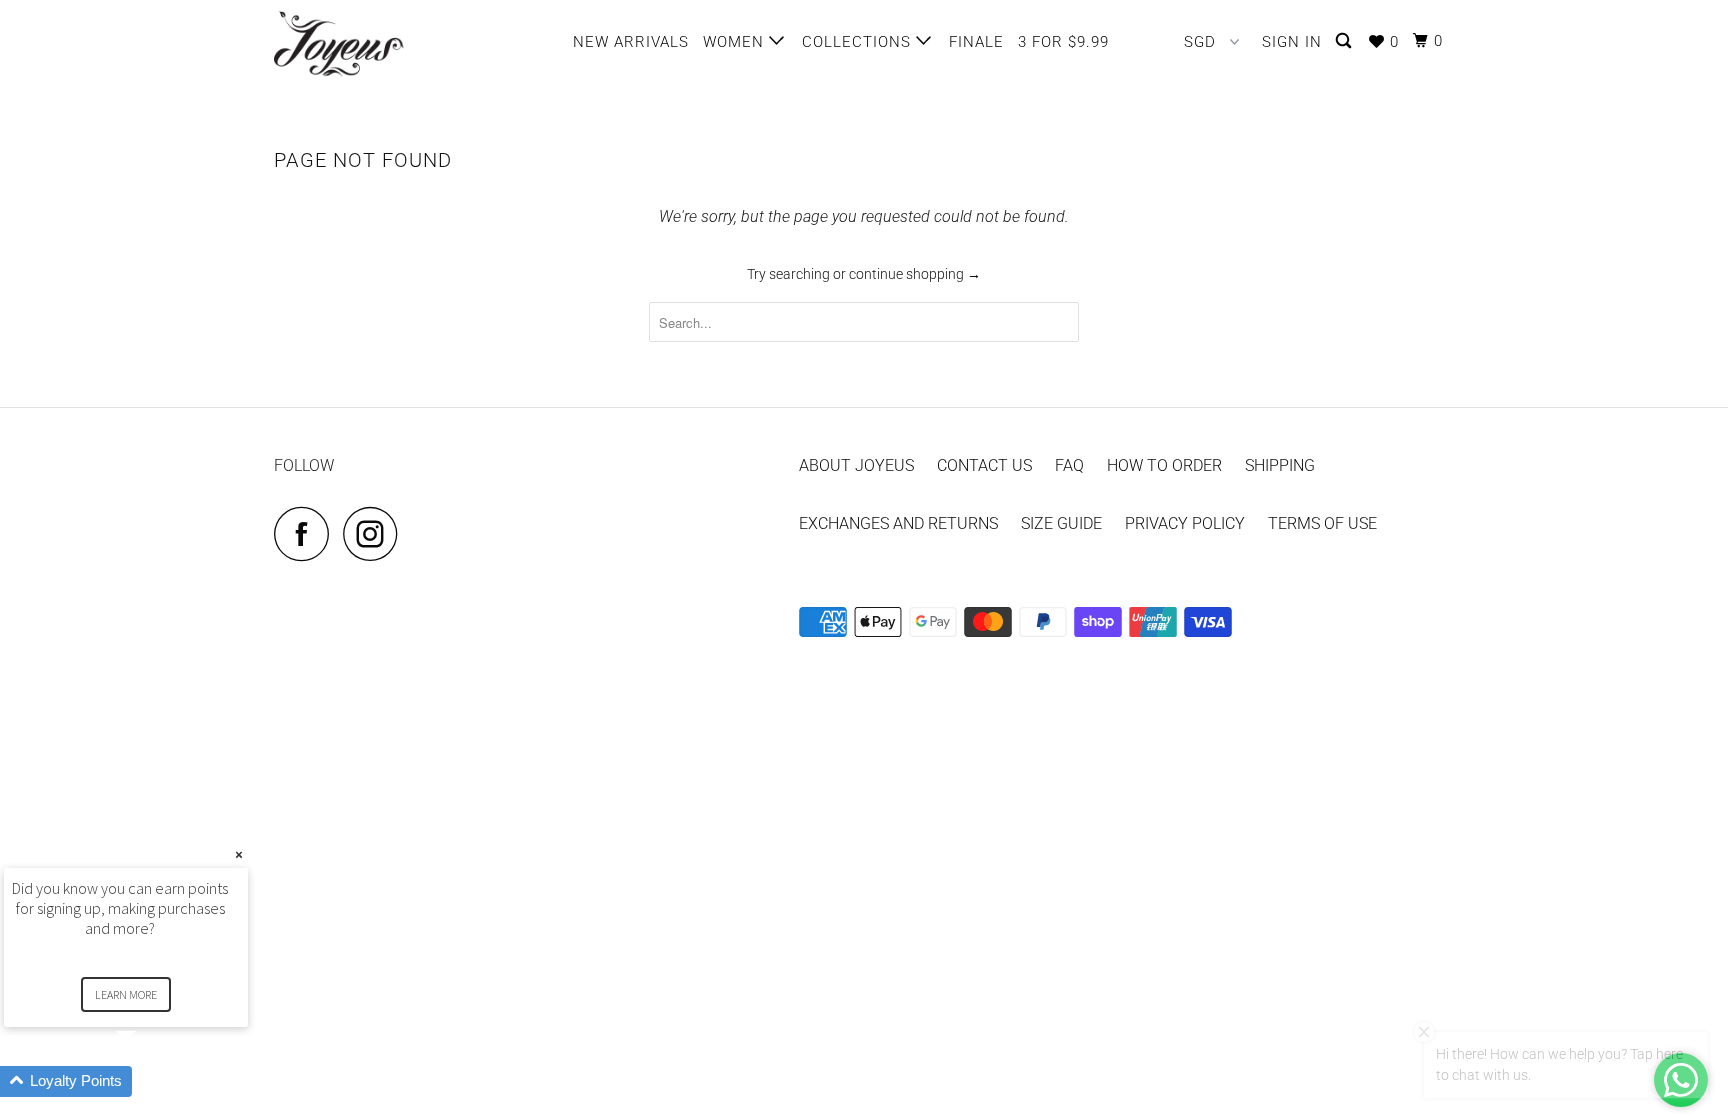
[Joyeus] (376, 44)
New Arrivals (631, 42)
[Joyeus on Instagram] (376, 533)
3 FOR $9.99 (1063, 42)
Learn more (126, 994)
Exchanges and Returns (898, 523)
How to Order (1164, 465)
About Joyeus (856, 465)
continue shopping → (915, 274)
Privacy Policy (1185, 523)
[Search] (1345, 41)
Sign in (1292, 42)
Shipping (1280, 465)
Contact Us (984, 465)
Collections (859, 42)
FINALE (976, 42)
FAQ (1069, 465)
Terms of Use (1322, 523)
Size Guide (1061, 523)
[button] (150, 1081)
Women (736, 42)
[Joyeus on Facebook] (307, 533)
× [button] (239, 854)
